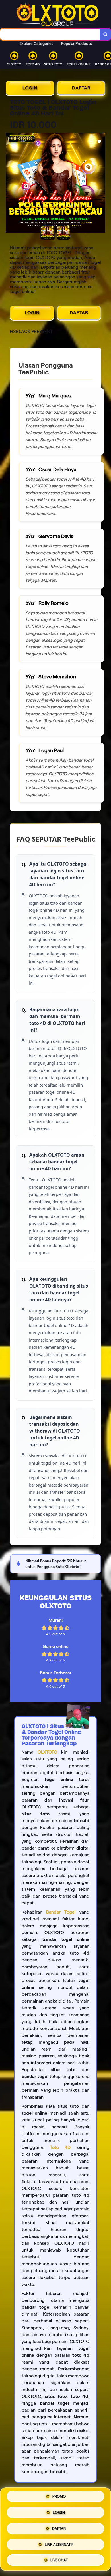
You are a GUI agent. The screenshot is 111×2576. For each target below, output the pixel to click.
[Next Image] (101, 184)
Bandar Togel (61, 1912)
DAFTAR (81, 88)
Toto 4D (60, 2147)
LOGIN (30, 88)
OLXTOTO (47, 1752)
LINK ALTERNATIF (59, 2544)
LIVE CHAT (59, 2558)
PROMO (59, 2498)
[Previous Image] (10, 184)
